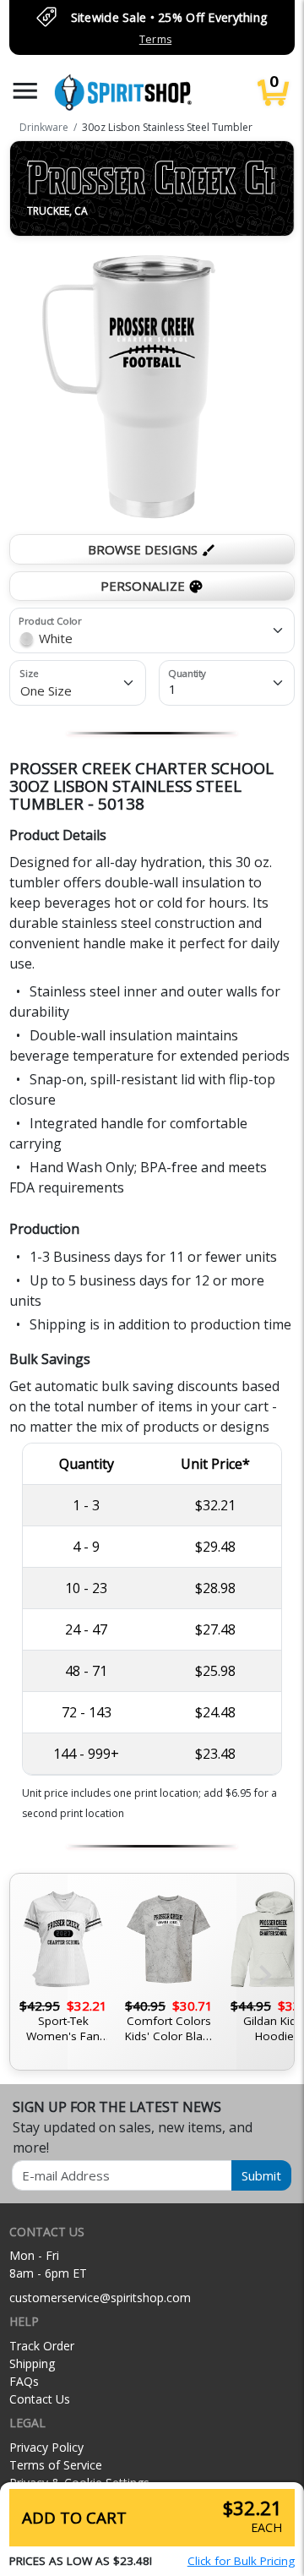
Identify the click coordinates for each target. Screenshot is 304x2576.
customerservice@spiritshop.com (100, 2298)
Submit (261, 2175)
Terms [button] (155, 39)
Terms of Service (56, 2465)
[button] (25, 91)
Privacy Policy (46, 2447)
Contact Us (40, 2399)
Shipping (32, 2363)
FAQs (24, 2381)
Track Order (42, 2346)
